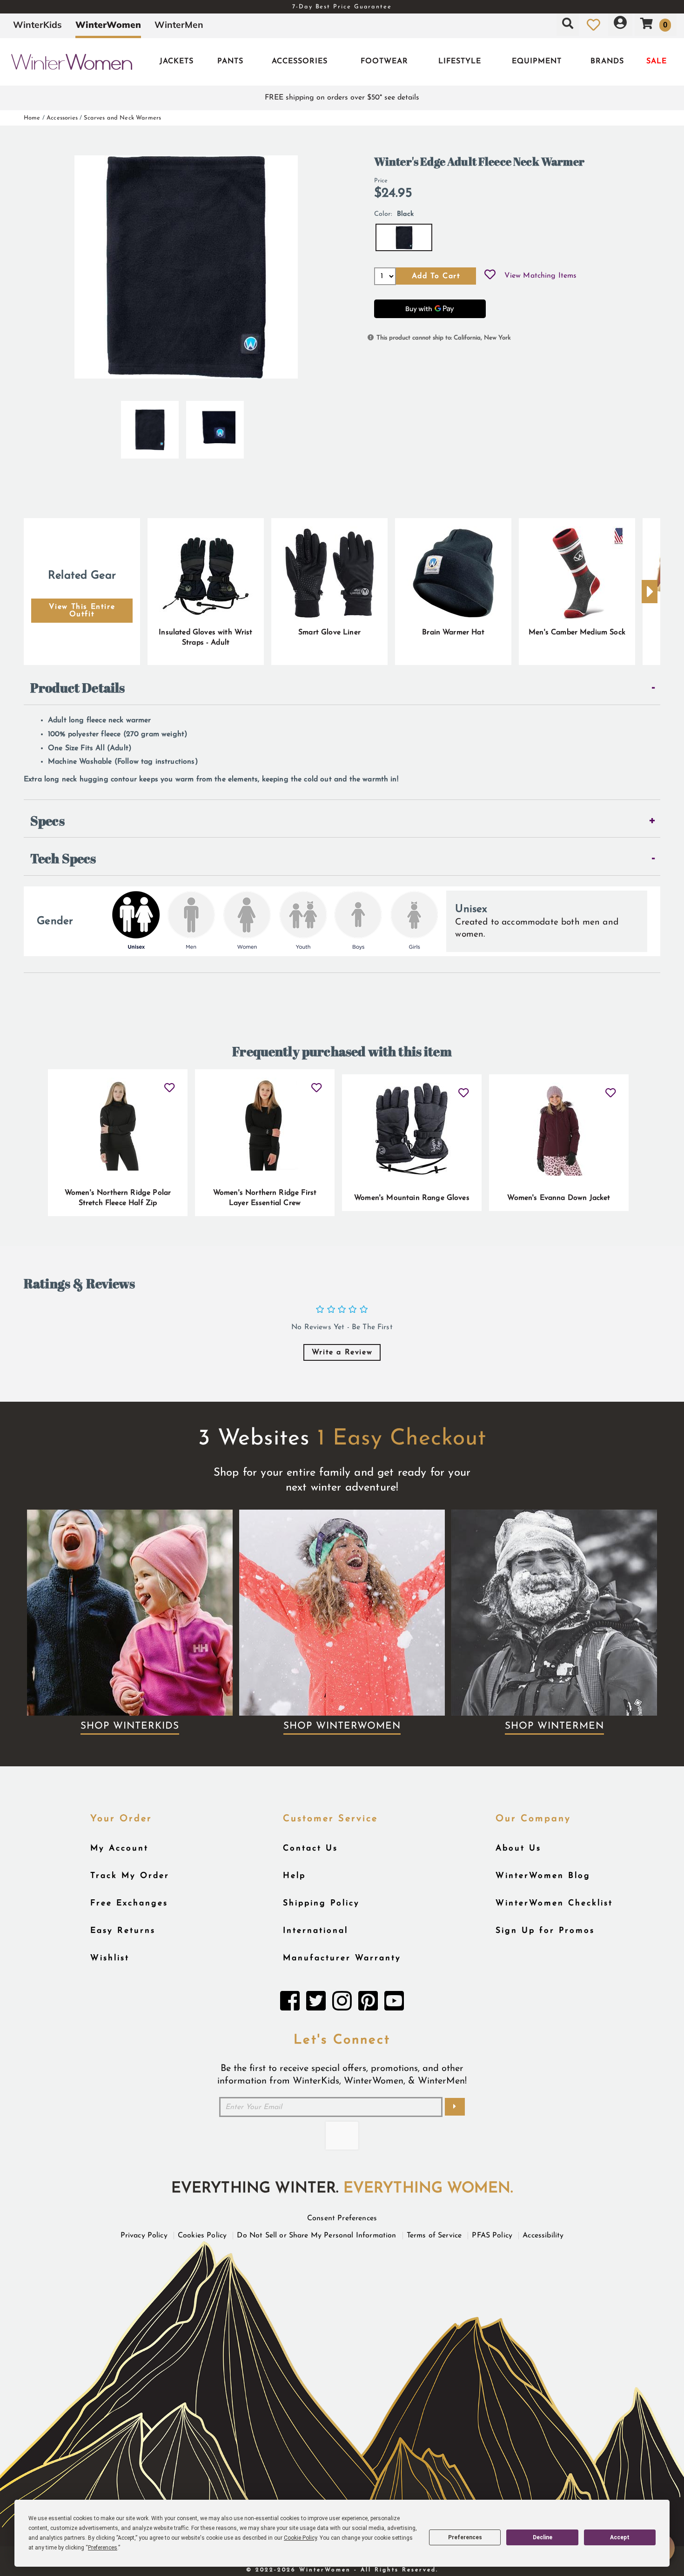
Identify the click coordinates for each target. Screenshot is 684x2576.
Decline (543, 2537)
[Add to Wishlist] (490, 276)
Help (294, 1876)
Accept (620, 2537)
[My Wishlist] (593, 25)
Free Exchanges (129, 1903)
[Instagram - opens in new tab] (342, 2004)
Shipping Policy (321, 1903)
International (315, 1931)
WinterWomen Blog (543, 1876)
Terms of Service (434, 2236)
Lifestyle (460, 61)
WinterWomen (108, 25)
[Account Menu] (620, 25)
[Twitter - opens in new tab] (316, 2004)
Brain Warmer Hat (453, 632)
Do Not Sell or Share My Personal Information (316, 2236)
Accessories (300, 61)
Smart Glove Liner (329, 632)
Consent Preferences (342, 2218)
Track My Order (130, 1876)
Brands (607, 61)
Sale (657, 61)
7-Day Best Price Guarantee (342, 7)
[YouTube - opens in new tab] (394, 2004)
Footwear (384, 61)
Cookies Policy (202, 2236)
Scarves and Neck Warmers (122, 118)
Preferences (465, 2537)
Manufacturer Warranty (342, 1958)
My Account (119, 1848)
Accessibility (543, 2236)
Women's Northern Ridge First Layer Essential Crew (265, 1198)
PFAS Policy (492, 2236)
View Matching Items (541, 276)
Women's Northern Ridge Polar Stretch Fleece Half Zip (118, 1198)
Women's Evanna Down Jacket (559, 1198)
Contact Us (310, 1848)
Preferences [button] (103, 2548)
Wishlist (110, 1958)
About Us (518, 1848)
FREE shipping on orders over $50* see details (342, 98)
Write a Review (342, 1352)
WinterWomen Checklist (554, 1903)
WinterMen (179, 25)
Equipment (537, 61)
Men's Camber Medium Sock (577, 632)
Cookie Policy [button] (300, 2538)
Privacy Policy (144, 2236)
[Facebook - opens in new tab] (290, 2004)
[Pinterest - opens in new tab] (368, 2004)
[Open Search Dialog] (568, 25)
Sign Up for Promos (545, 1931)
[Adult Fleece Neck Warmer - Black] (150, 426)
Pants (230, 61)
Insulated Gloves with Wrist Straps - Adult (205, 638)
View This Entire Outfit (82, 611)
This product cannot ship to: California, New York (444, 338)
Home (32, 118)
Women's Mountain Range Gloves (412, 1198)
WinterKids (37, 25)
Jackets (177, 61)
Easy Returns (123, 1931)
